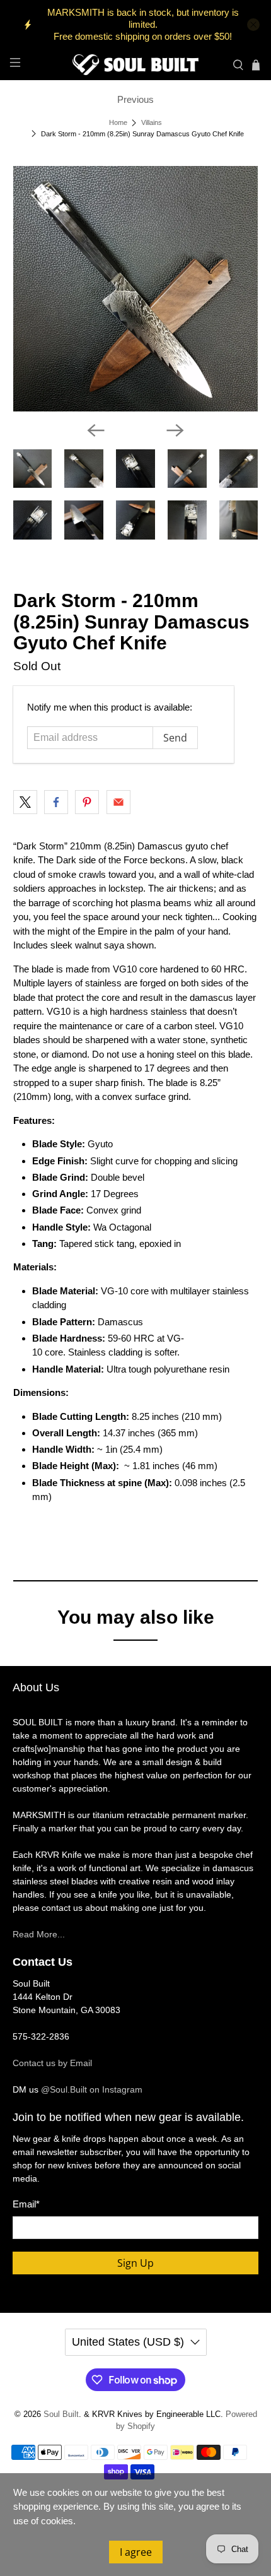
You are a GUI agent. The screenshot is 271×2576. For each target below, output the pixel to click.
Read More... (39, 1934)
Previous (135, 99)
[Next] (175, 430)
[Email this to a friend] (118, 802)
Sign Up (135, 2263)
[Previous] (96, 430)
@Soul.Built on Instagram (92, 2089)
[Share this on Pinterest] (87, 802)
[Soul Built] (136, 65)
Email (26, 2204)
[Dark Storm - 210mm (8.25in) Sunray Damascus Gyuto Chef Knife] (136, 289)
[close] (253, 25)
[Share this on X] (25, 802)
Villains (152, 123)
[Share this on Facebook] (56, 802)
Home (118, 123)
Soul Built (61, 2414)
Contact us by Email (52, 2063)
